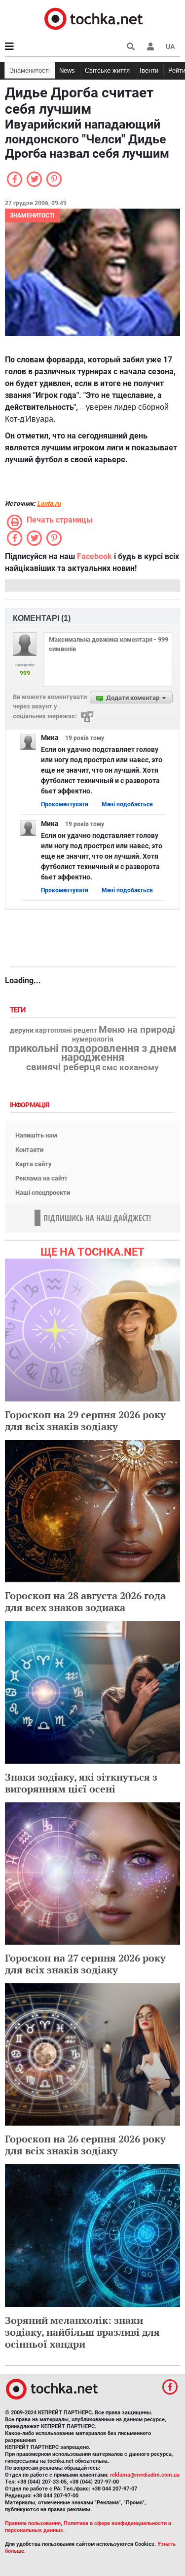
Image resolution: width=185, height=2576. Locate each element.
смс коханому (130, 1067)
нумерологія (93, 1040)
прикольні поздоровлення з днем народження (92, 1053)
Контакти (29, 1150)
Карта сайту (34, 1164)
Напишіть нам (36, 1135)
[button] (150, 46)
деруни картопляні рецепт (54, 1031)
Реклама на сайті (41, 1178)
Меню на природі (137, 1030)
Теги (19, 1010)
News (67, 70)
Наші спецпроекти (43, 1193)
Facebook (94, 556)
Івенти (149, 70)
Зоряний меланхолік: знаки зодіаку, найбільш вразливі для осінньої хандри (82, 2332)
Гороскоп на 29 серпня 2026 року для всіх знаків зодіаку (85, 1420)
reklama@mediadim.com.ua (145, 2475)
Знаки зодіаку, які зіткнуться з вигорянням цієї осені (81, 1783)
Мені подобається (127, 804)
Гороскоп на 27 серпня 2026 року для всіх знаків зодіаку (85, 1964)
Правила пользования (33, 2523)
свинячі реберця (63, 1067)
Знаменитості (30, 70)
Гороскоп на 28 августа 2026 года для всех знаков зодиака (85, 1601)
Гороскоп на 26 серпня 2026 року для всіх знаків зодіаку (85, 2145)
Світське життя (107, 70)
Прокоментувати (65, 804)
